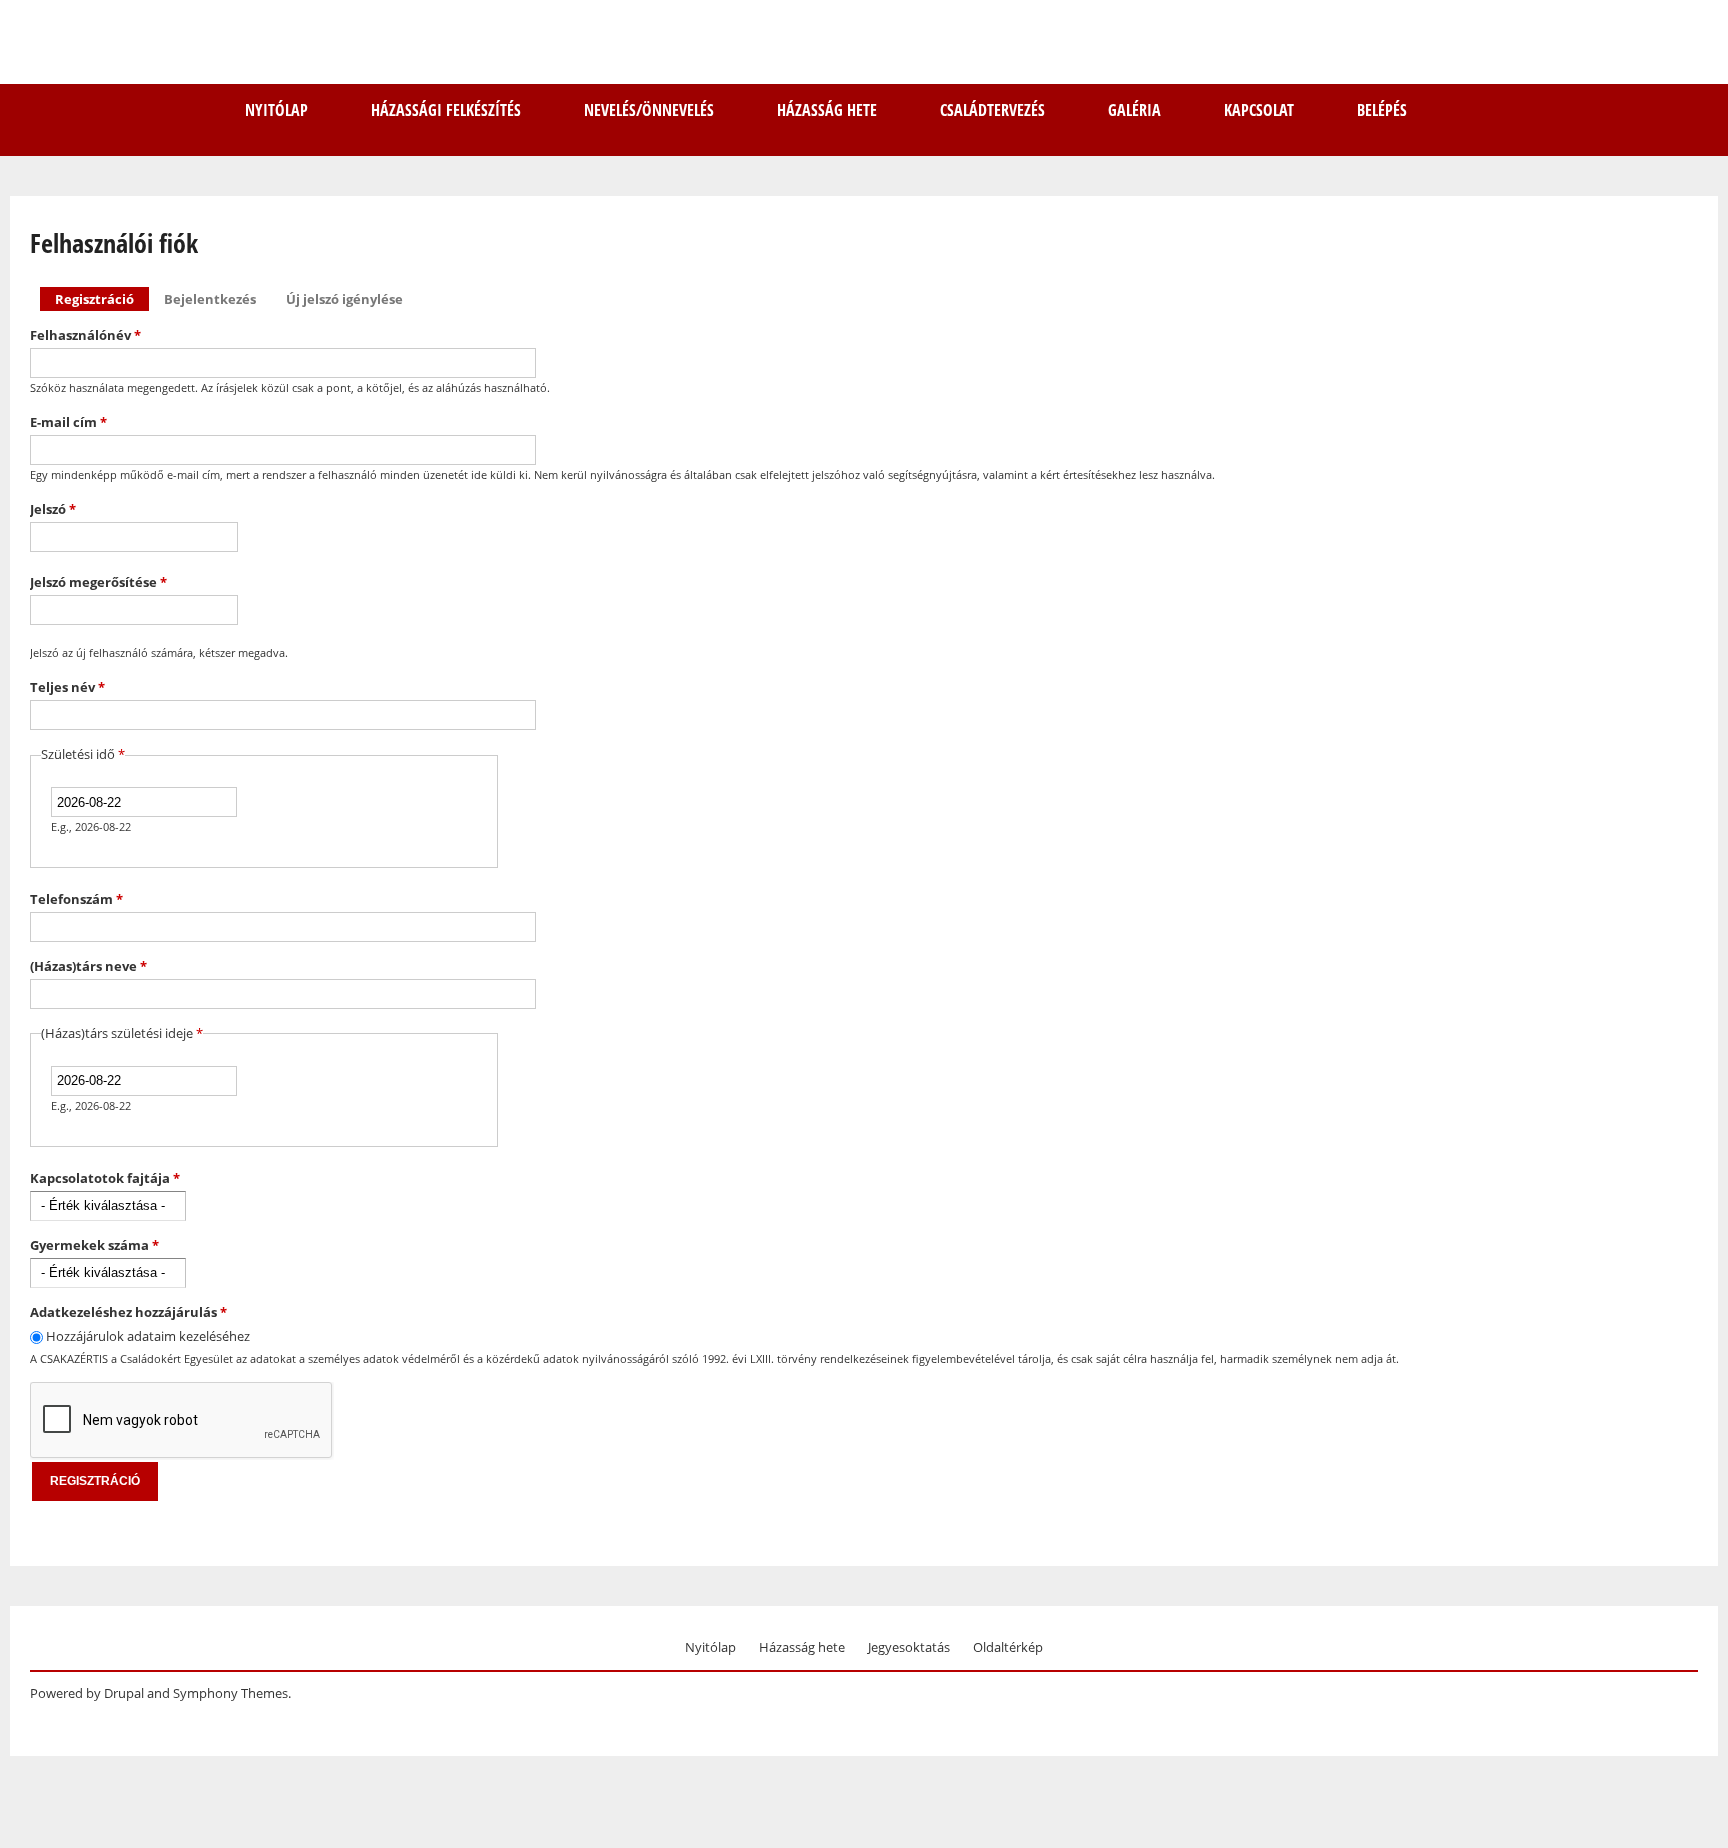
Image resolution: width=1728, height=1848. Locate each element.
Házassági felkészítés (446, 110)
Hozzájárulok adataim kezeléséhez (148, 1336)
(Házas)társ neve (88, 966)
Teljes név (67, 687)
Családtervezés (992, 110)
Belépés (1382, 110)
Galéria (1134, 110)
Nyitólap (276, 110)
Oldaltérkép (1008, 1647)
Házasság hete (827, 110)
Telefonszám (76, 899)
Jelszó (53, 509)
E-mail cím (68, 422)
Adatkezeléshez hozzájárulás (128, 1312)
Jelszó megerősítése (98, 582)
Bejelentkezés (210, 299)
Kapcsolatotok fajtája (105, 1178)
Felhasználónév (85, 335)
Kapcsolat (1259, 110)
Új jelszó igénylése (344, 299)
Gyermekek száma (94, 1245)
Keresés (1680, 108)
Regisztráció (102, 299)
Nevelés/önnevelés (649, 110)
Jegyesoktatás (909, 1647)
